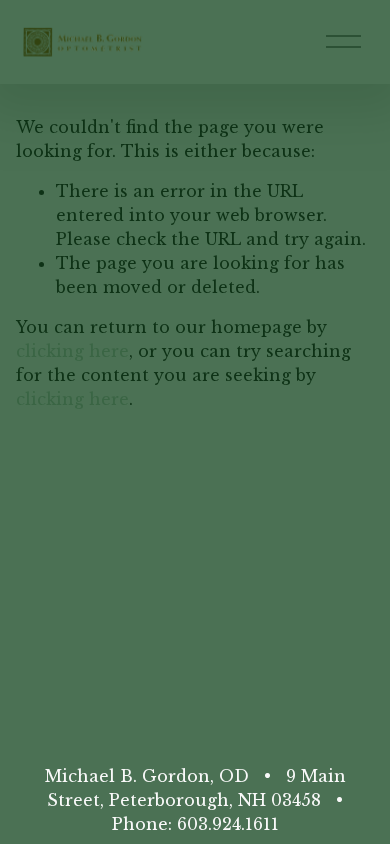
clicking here (72, 351)
